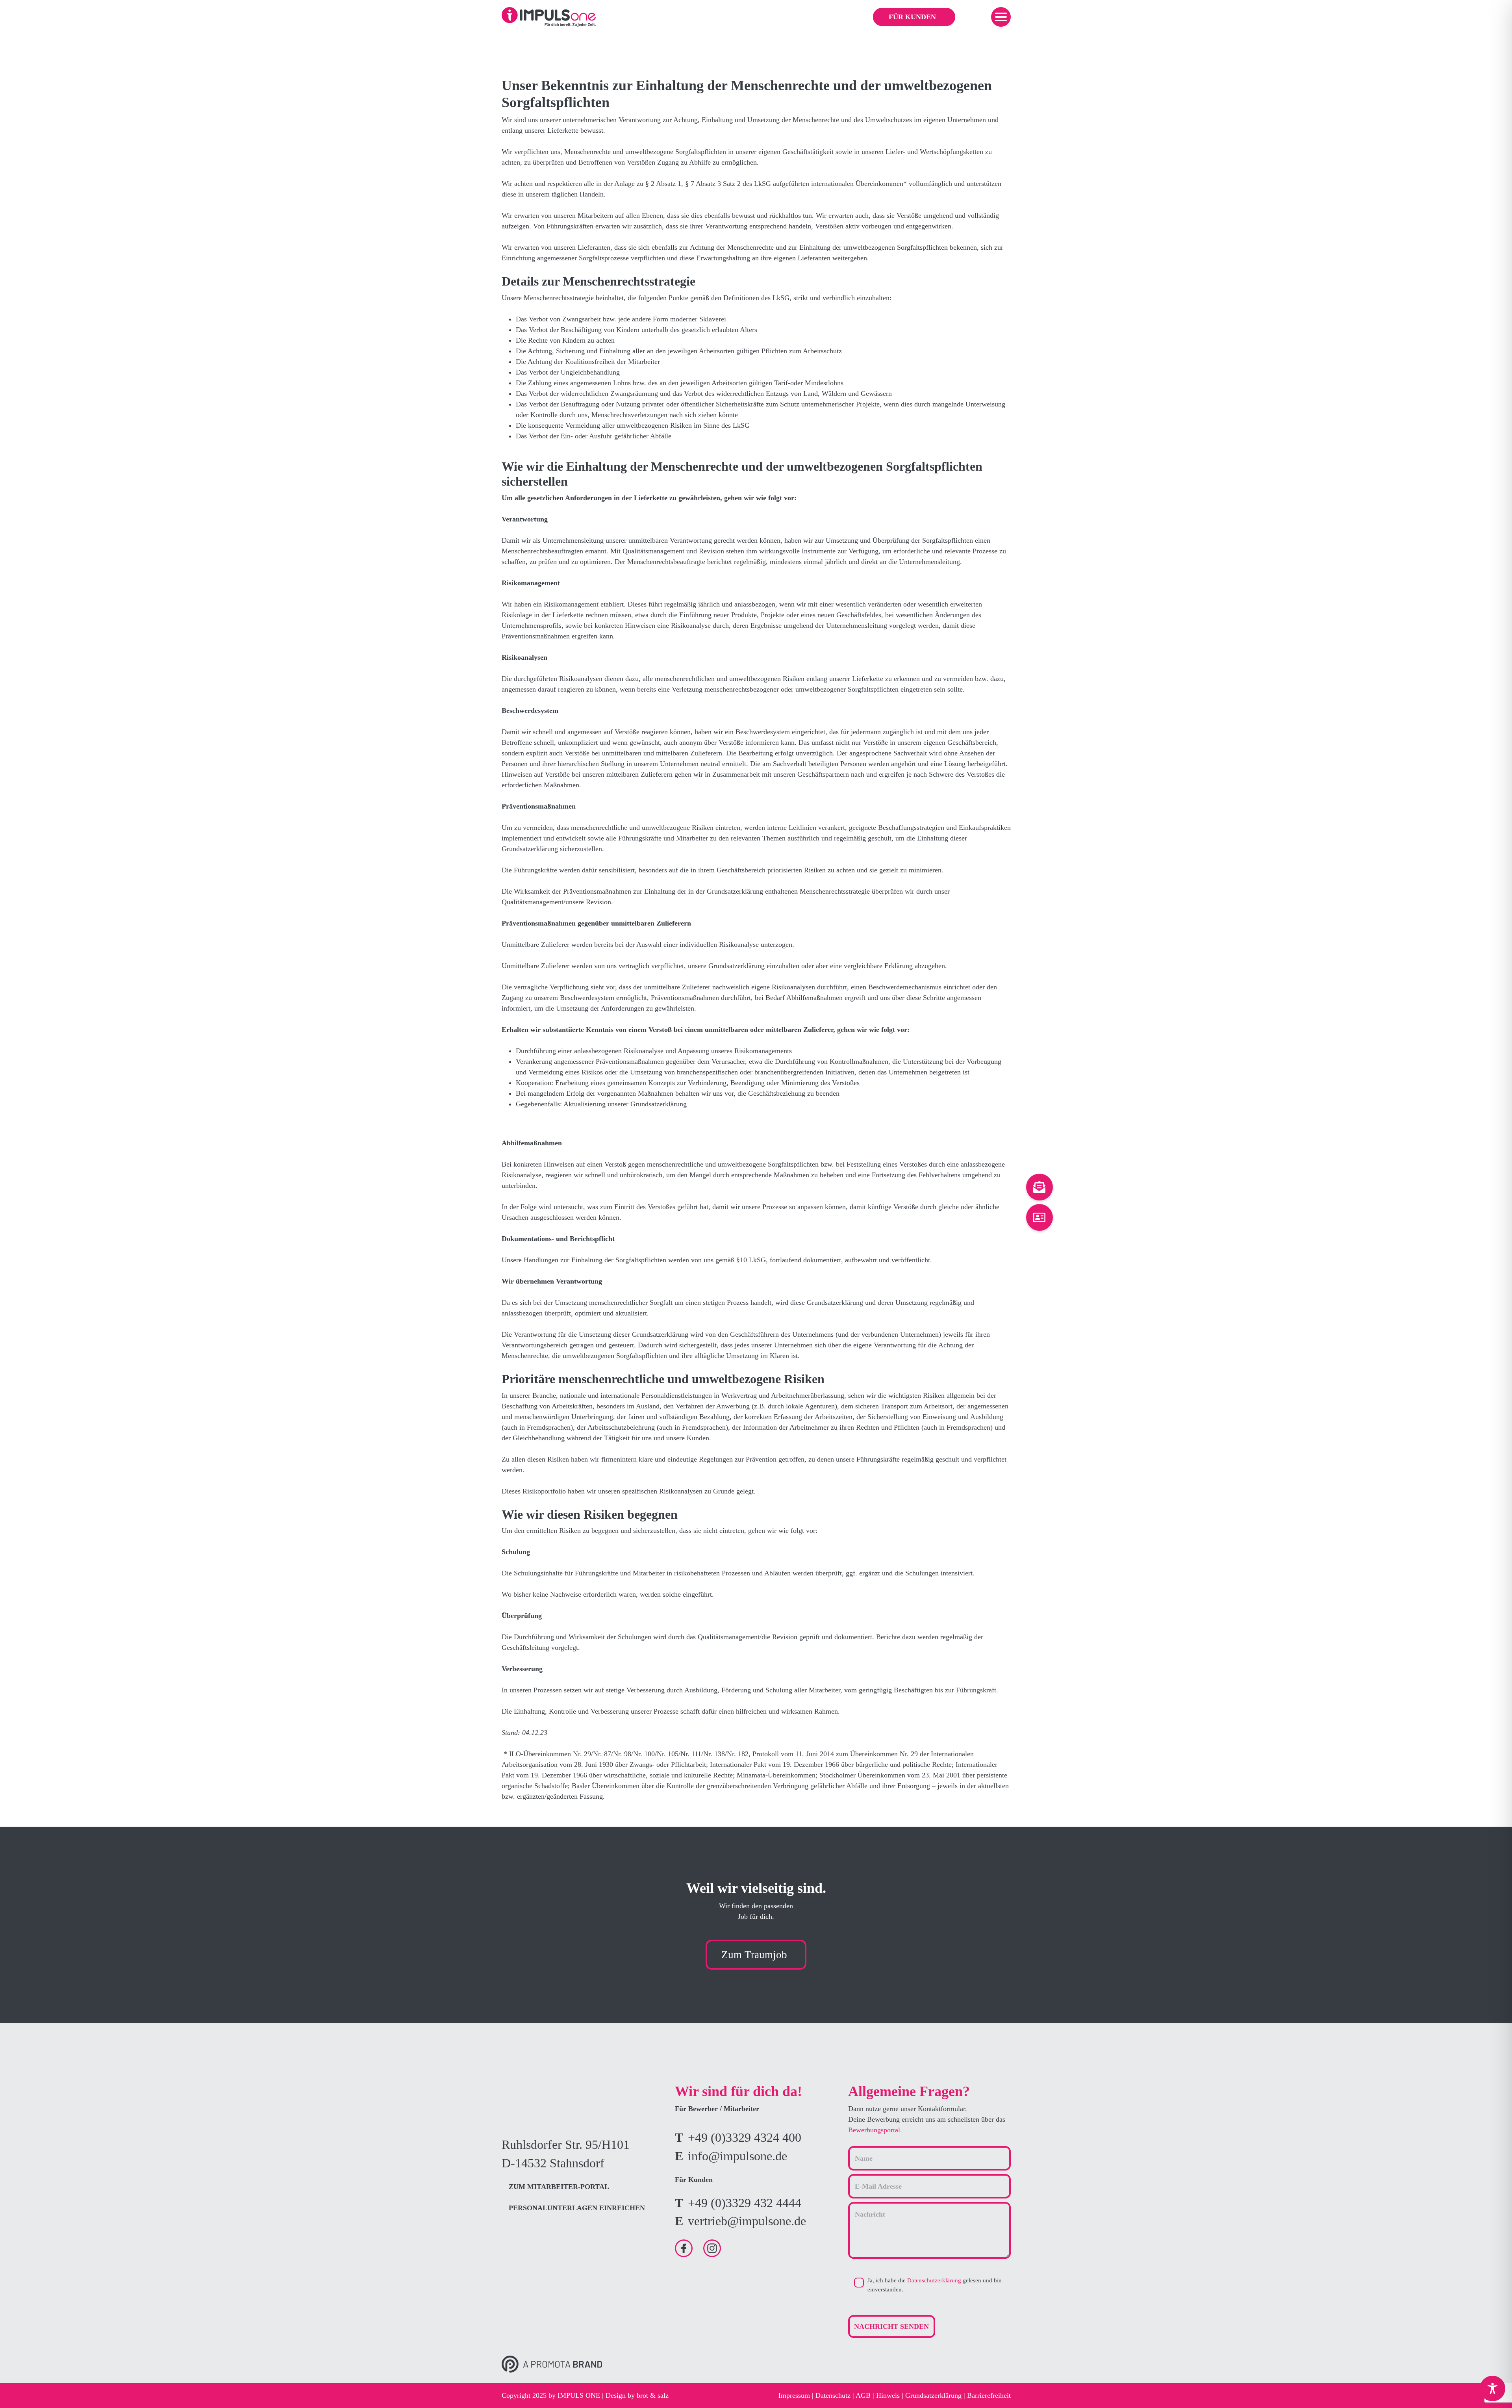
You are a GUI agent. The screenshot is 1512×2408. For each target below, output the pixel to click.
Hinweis (888, 2395)
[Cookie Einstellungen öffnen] (17, 2390)
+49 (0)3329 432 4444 (745, 2203)
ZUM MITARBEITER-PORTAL (559, 2187)
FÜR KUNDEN (912, 17)
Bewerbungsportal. (875, 2130)
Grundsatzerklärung (933, 2395)
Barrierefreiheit (989, 2395)
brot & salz (653, 2395)
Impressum (794, 2395)
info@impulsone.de (737, 2156)
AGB (863, 2395)
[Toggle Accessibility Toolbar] (1493, 2389)
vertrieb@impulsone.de (747, 2221)
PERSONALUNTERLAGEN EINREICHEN (577, 2208)
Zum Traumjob (754, 1955)
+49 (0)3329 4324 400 (745, 2138)
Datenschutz (833, 2395)
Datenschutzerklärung (934, 2280)
